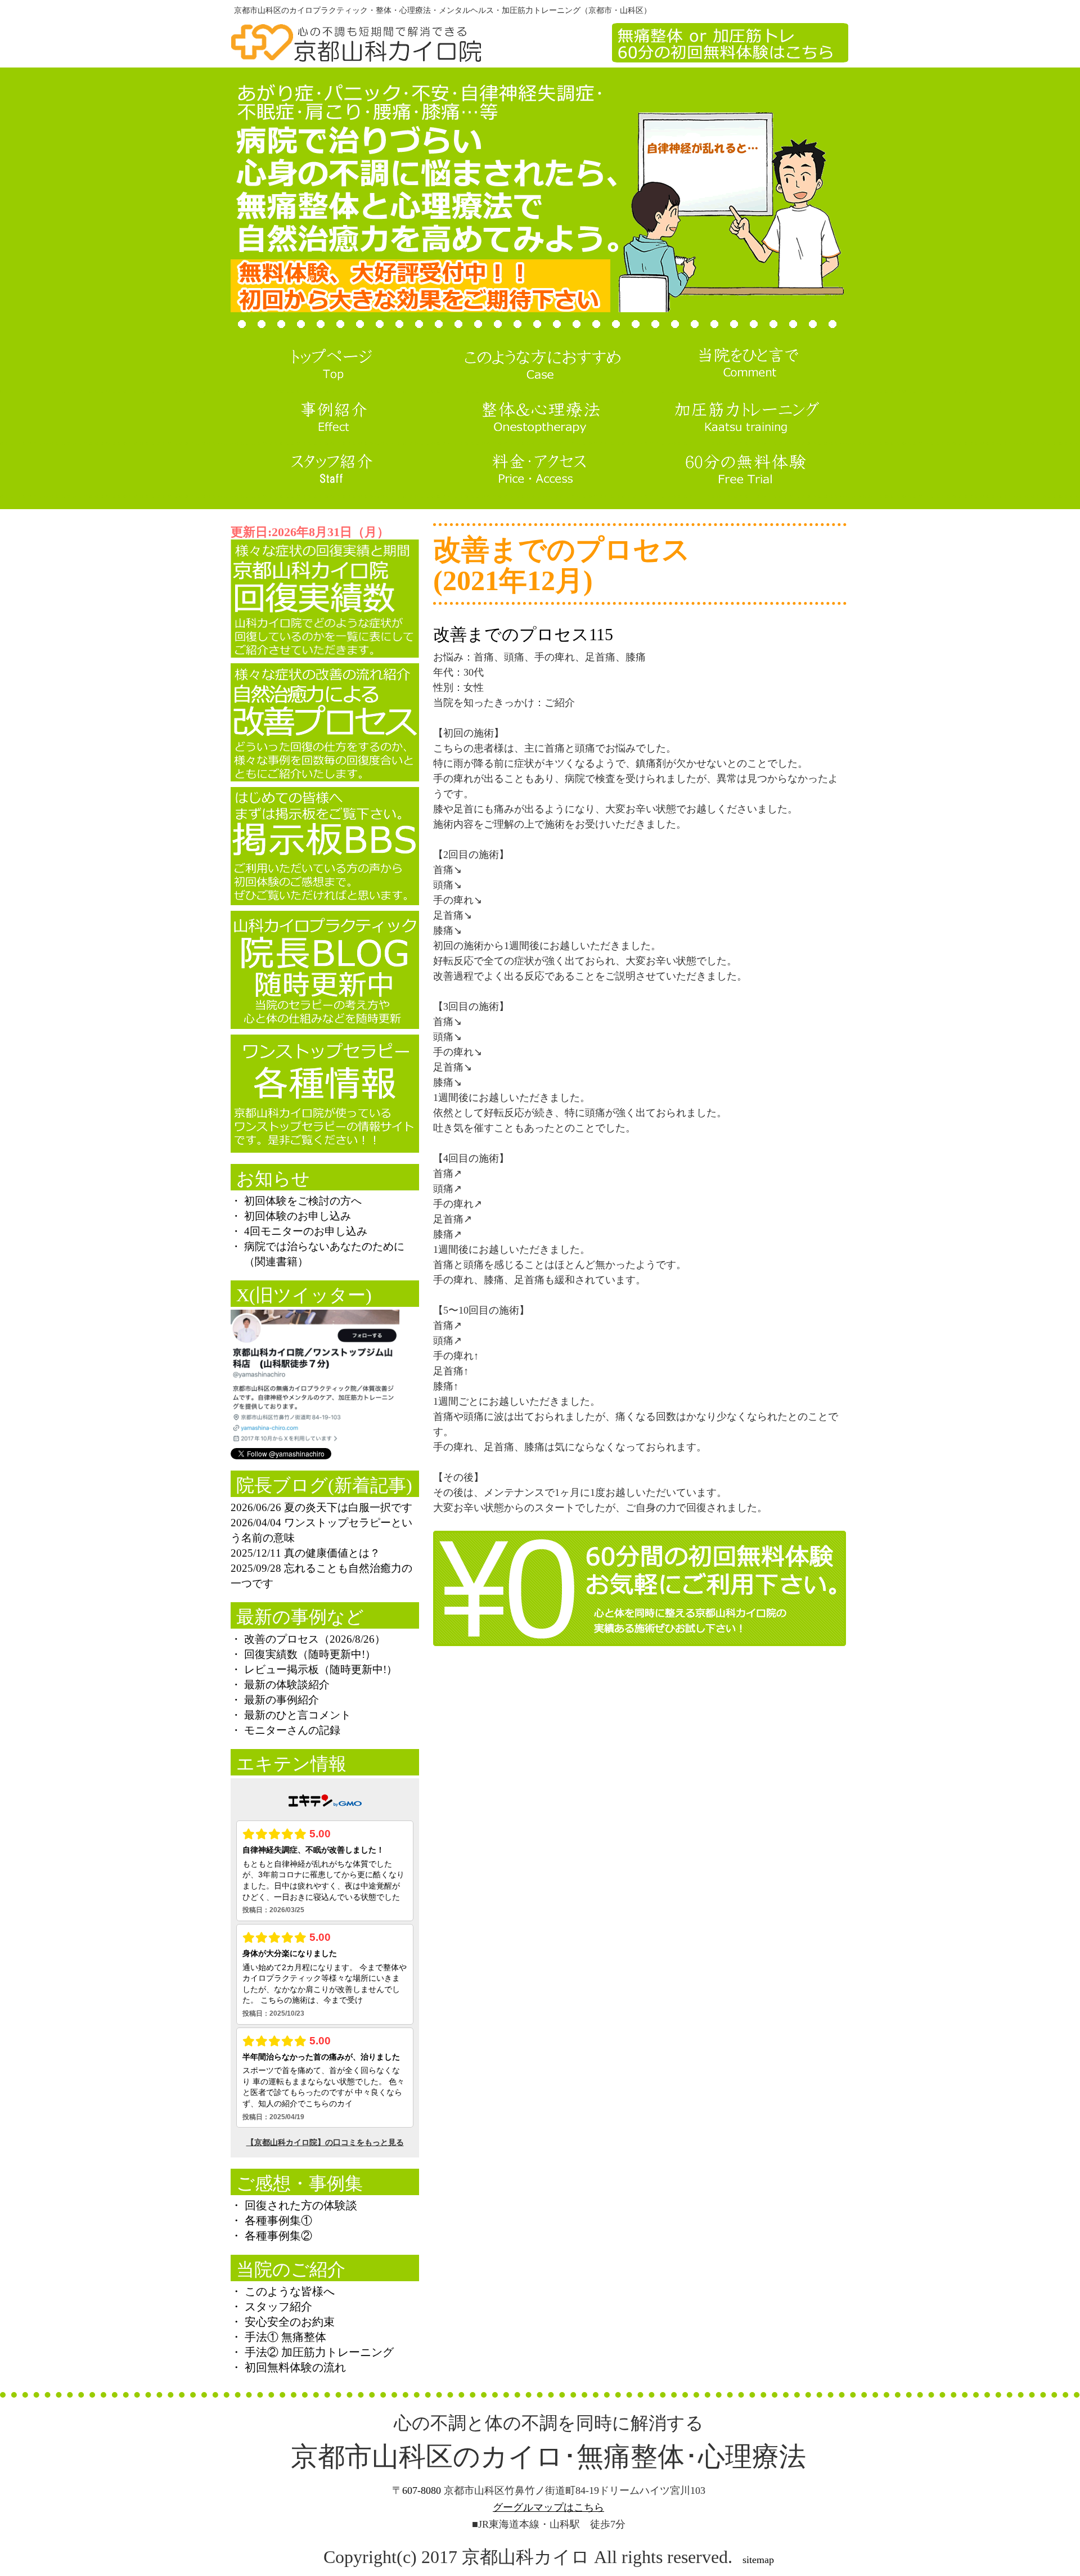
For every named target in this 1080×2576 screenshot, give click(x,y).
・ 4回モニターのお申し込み (299, 1231)
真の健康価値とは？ (332, 1553)
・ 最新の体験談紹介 (280, 1685)
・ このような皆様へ (283, 2291)
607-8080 (422, 2490)
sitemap (758, 2560)
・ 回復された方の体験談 (294, 2205)
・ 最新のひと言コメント (291, 1715)
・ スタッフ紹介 (271, 2307)
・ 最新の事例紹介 (275, 1700)
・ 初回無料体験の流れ (288, 2367)
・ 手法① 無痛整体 (278, 2337)
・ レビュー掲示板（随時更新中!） (314, 1669)
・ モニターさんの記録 (285, 1730)
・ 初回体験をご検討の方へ (296, 1201)
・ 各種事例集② (271, 2236)
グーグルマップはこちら (548, 2507)
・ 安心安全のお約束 (283, 2322)
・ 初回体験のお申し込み (291, 1216)
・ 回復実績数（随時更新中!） (303, 1654)
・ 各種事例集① (271, 2220)
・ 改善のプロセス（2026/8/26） (308, 1639)
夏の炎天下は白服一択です (348, 1507)
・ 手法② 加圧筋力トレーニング (312, 2352)
